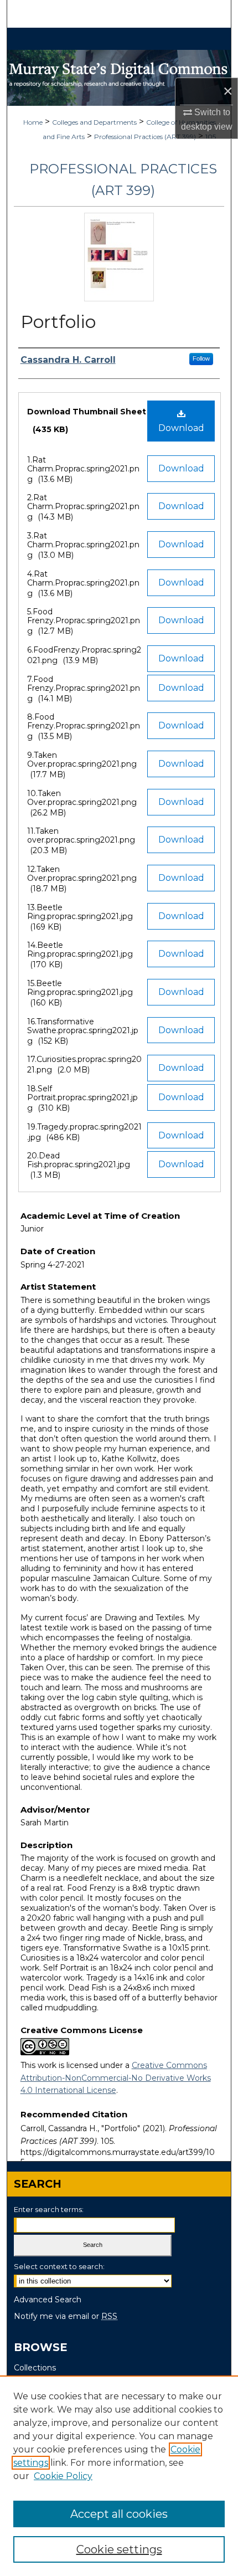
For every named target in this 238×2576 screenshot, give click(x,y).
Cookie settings (119, 2549)
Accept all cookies (119, 2514)
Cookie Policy (63, 2476)
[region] (119, 2476)
